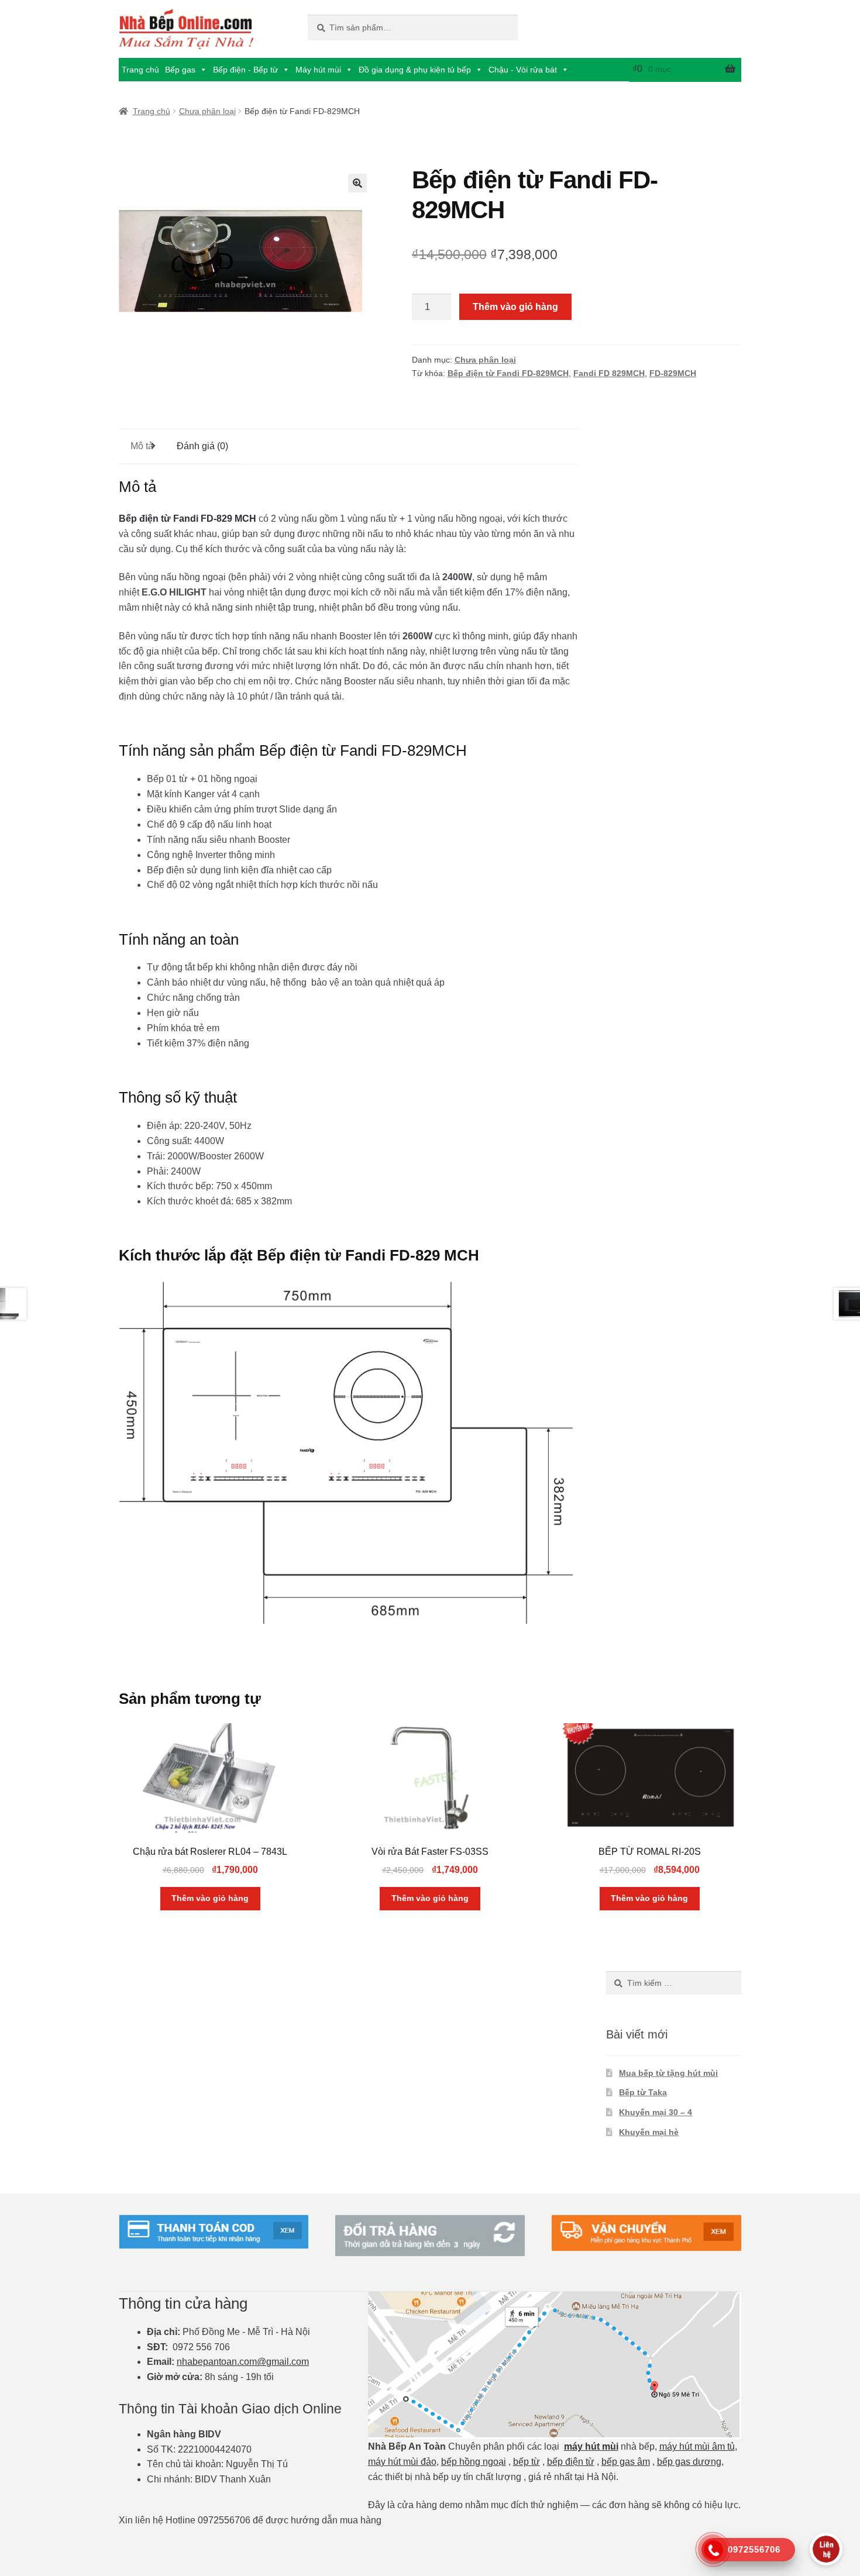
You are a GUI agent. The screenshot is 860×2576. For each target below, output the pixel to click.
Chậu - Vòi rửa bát (523, 70)
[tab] (142, 447)
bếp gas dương (689, 2462)
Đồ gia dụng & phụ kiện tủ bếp (415, 70)
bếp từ (527, 2462)
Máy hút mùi (318, 70)
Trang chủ (140, 70)
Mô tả (142, 446)
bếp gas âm (626, 2462)
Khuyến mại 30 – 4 (656, 2112)
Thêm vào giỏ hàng (515, 307)
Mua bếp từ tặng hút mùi (668, 2073)
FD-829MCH (673, 373)
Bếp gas (180, 70)
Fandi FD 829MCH (609, 373)
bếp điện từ (571, 2462)
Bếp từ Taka (643, 2092)
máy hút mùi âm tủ (697, 2446)
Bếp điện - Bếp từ (245, 70)
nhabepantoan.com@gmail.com (243, 2362)
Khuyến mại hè (649, 2132)
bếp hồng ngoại (474, 2462)
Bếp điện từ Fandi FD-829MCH (508, 373)
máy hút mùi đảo (402, 2462)
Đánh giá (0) (202, 446)
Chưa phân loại (207, 111)
